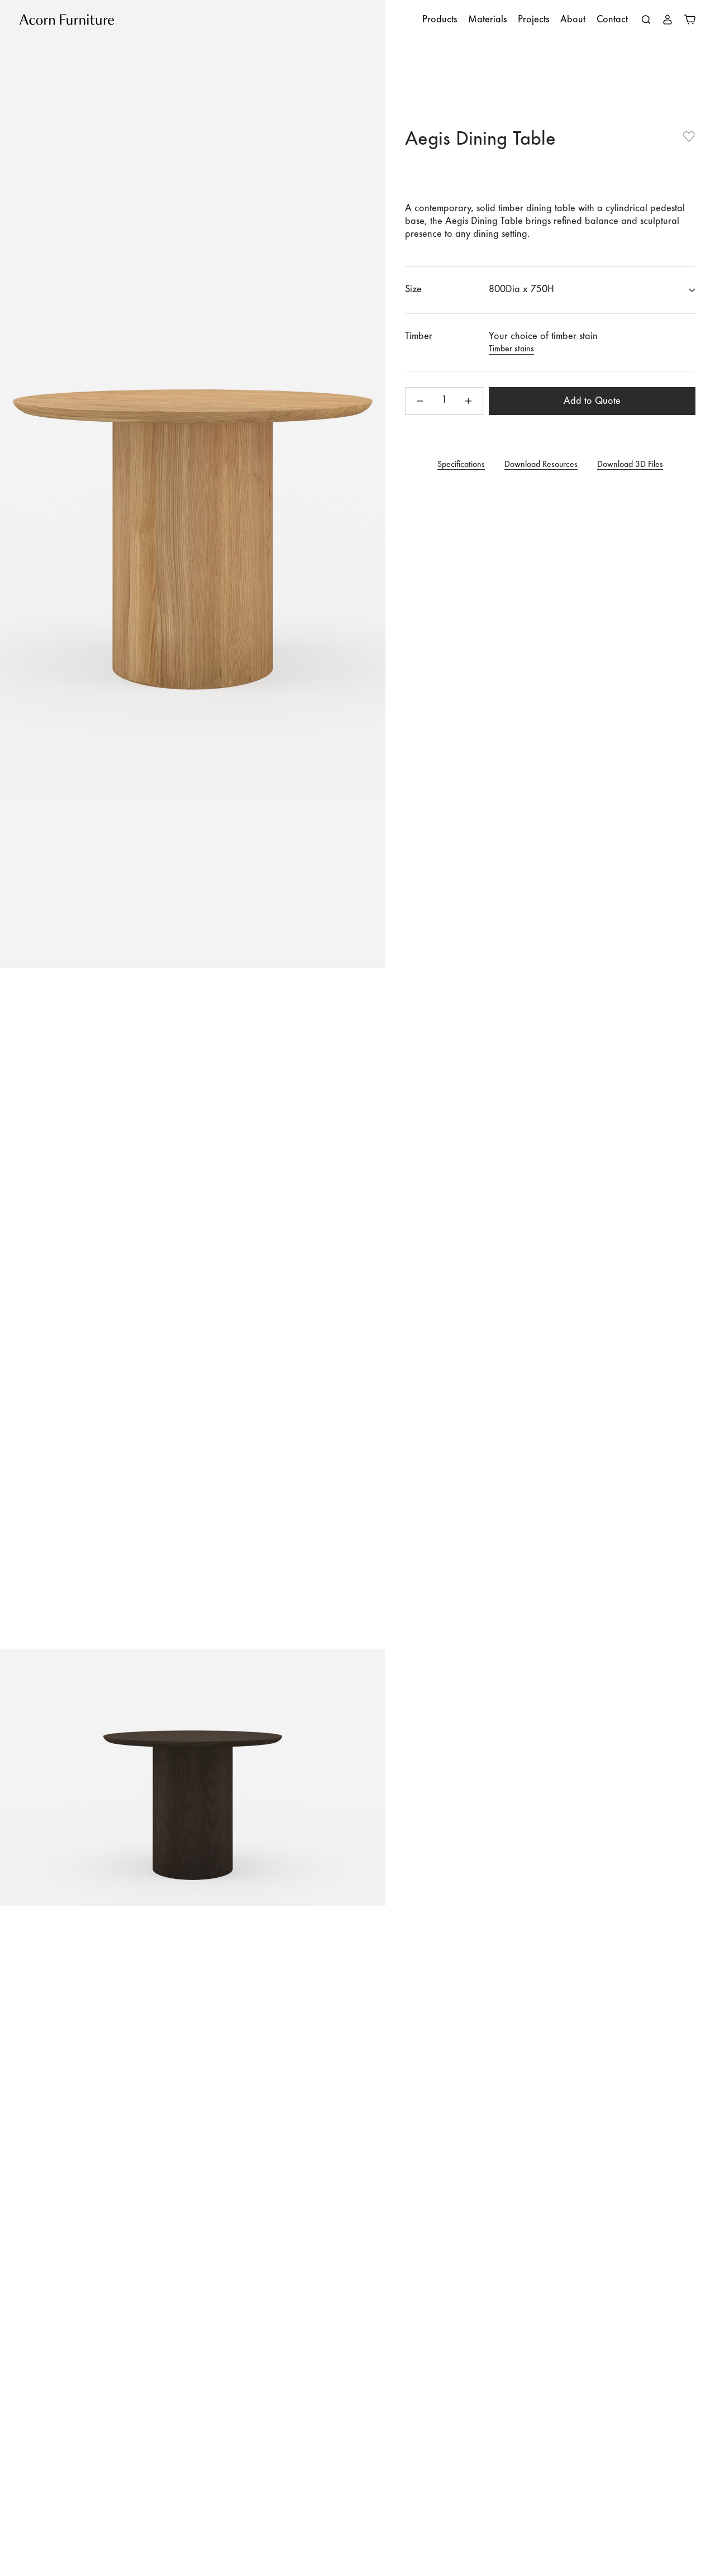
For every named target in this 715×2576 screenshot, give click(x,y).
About (573, 20)
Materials (487, 20)
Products (440, 20)
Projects (533, 20)
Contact (612, 20)
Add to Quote (592, 402)
